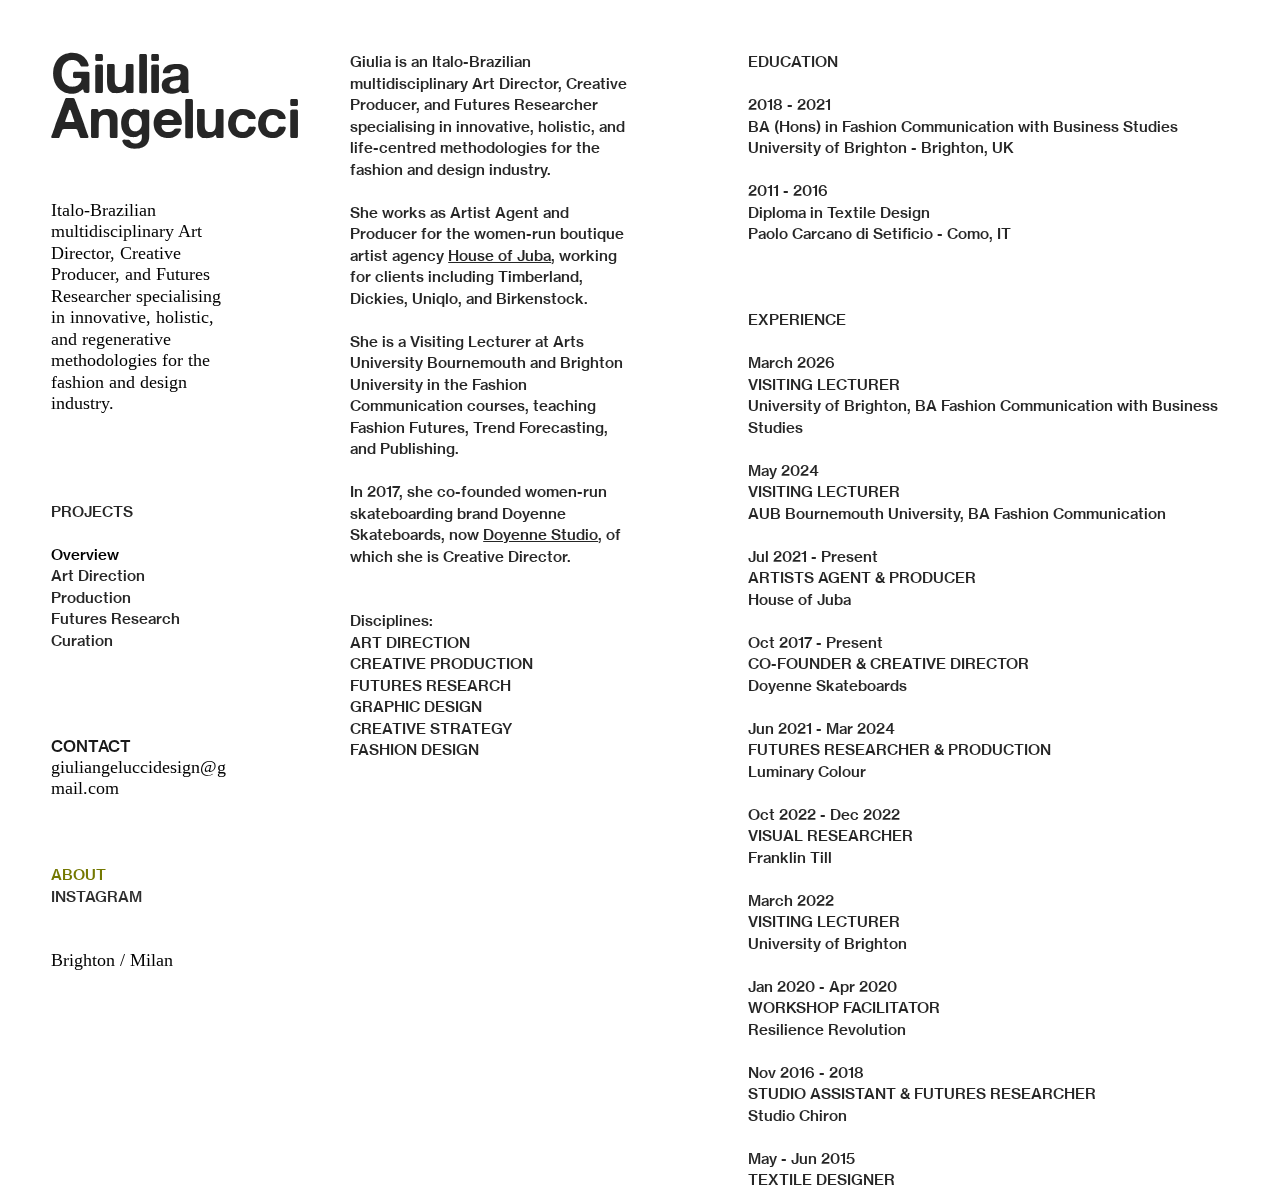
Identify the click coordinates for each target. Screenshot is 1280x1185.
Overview (85, 554)
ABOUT (78, 874)
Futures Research (115, 618)
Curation (82, 640)
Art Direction (98, 575)
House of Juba (499, 255)
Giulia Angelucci (175, 94)
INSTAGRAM (96, 896)
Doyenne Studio (540, 534)
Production (91, 597)
